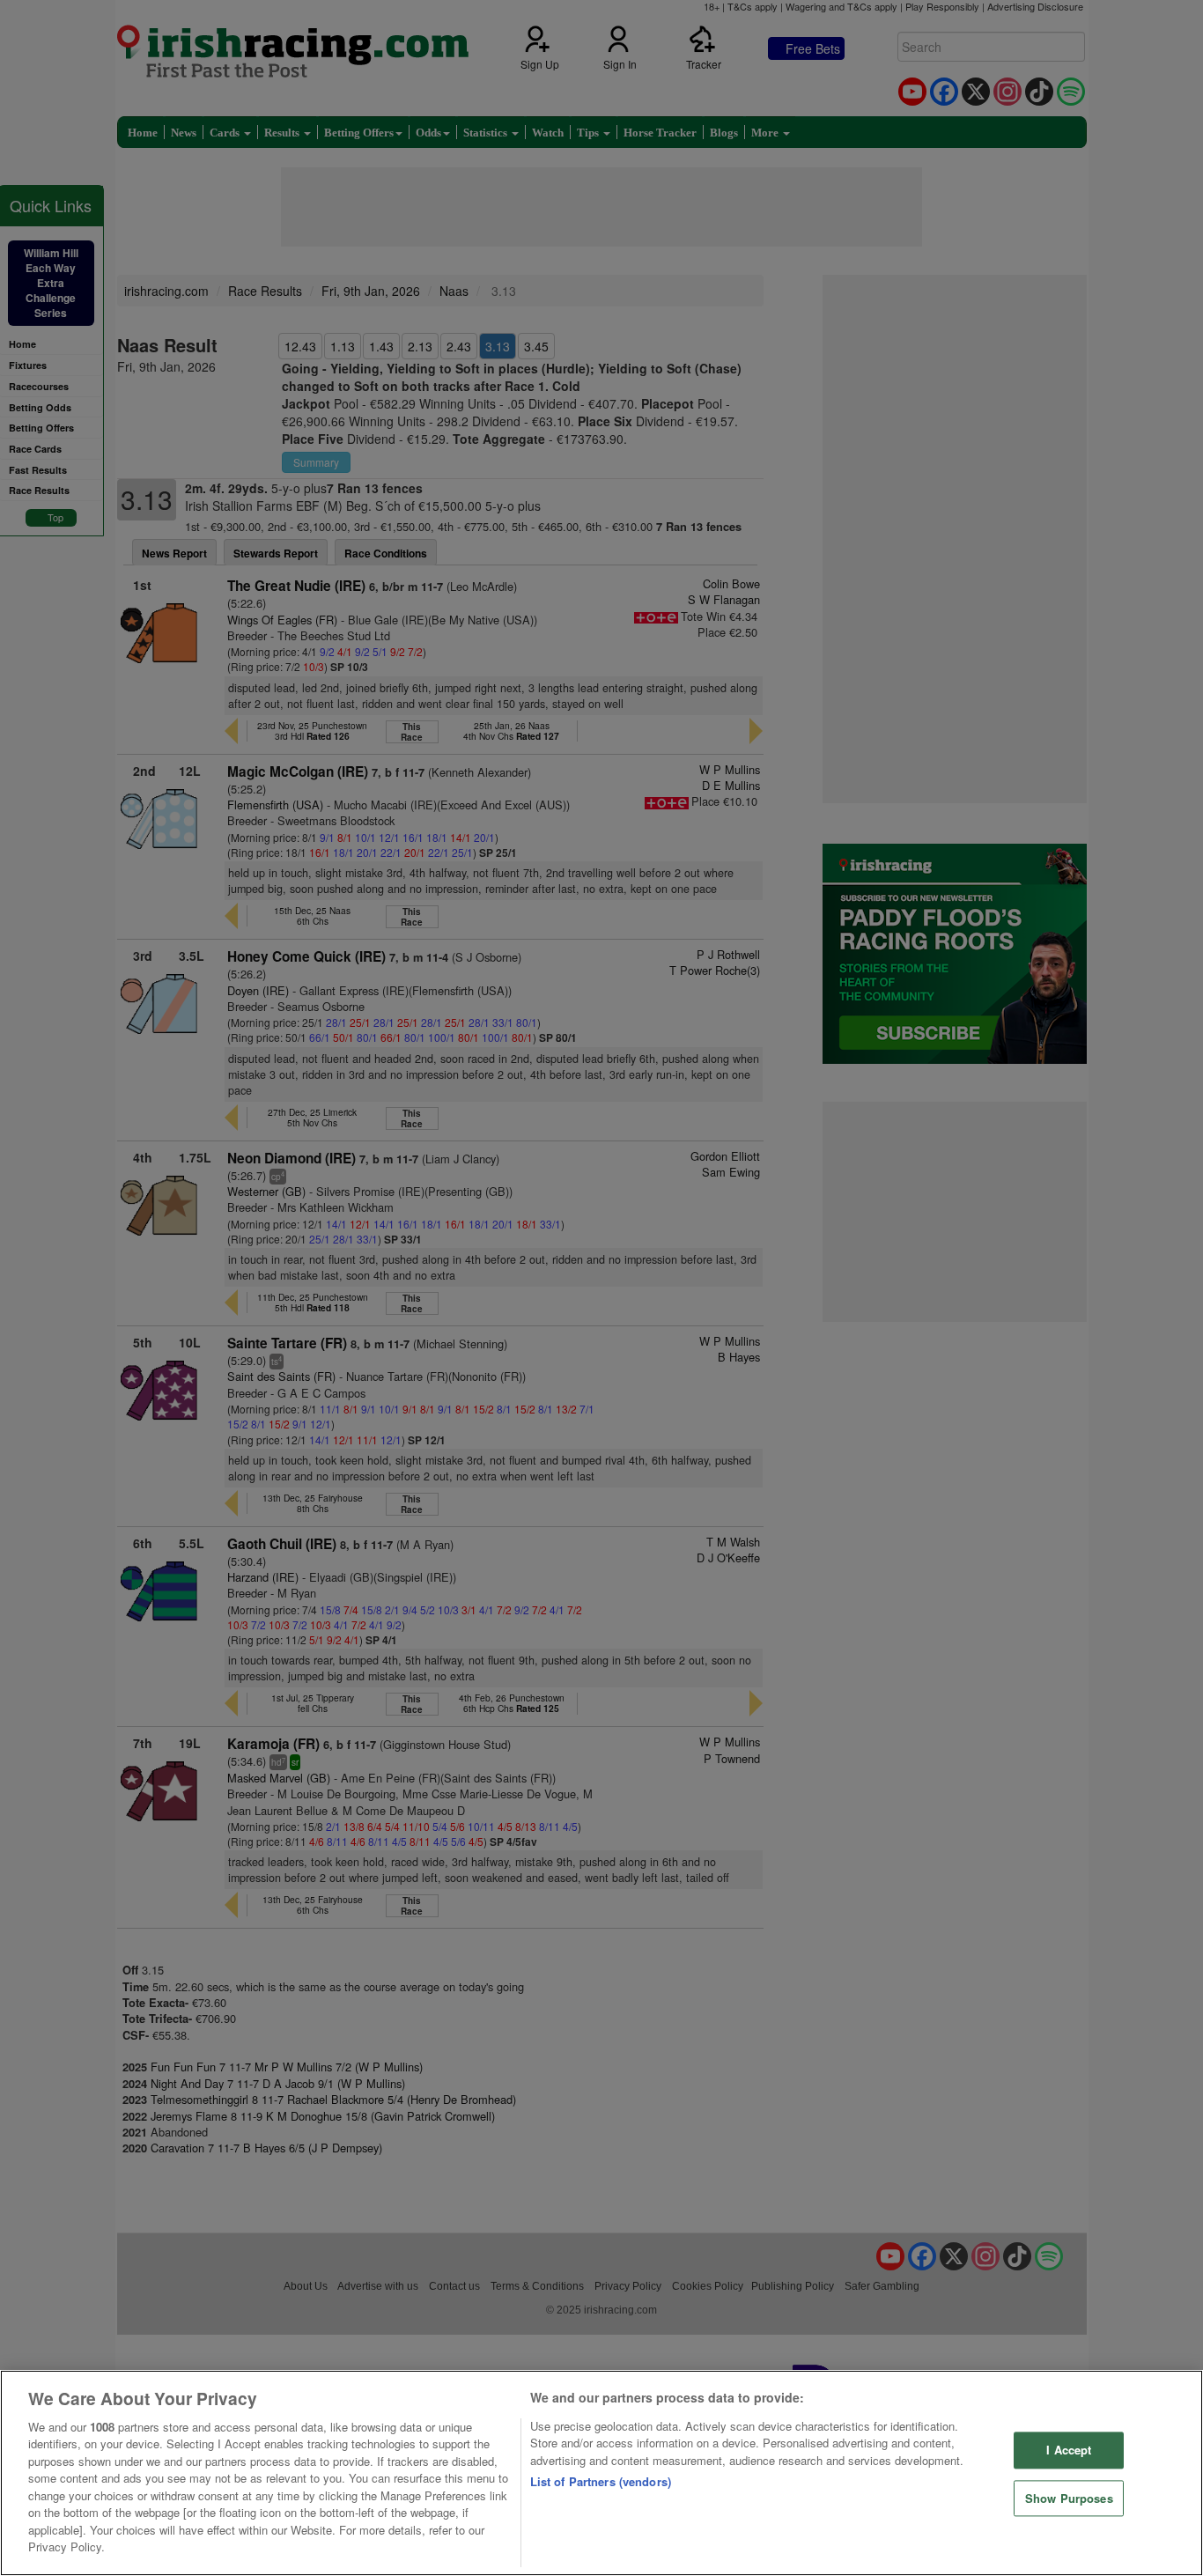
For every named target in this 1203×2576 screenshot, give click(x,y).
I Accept (1069, 2450)
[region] (601, 2473)
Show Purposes (1069, 2498)
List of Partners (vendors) (601, 2481)
